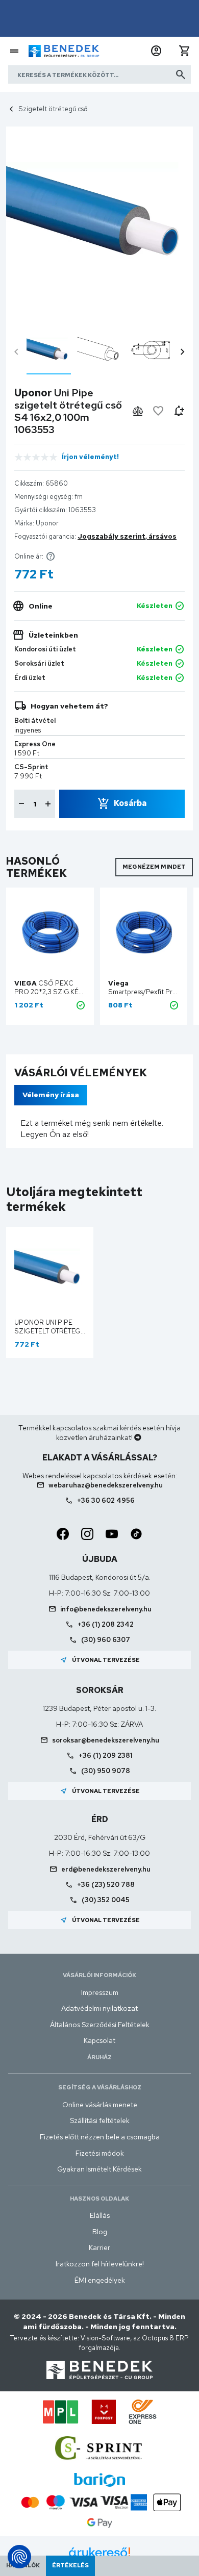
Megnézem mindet (154, 867)
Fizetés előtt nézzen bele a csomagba (100, 2137)
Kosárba (130, 803)
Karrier (99, 2247)
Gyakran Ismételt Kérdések (99, 2169)
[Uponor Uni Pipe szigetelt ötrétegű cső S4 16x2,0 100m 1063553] (49, 351)
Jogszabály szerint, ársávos (127, 536)
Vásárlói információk (99, 1975)
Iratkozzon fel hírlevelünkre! (100, 2264)
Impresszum (100, 1992)
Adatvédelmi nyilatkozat (99, 2008)
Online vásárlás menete (100, 2105)
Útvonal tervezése (100, 1660)
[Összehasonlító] (138, 411)
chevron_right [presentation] (183, 352)
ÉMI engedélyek (100, 2280)
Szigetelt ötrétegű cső (53, 109)
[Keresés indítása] (181, 74)
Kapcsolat (99, 2040)
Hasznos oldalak (99, 2199)
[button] (156, 51)
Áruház (99, 2057)
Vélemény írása (51, 1095)
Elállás (100, 2215)
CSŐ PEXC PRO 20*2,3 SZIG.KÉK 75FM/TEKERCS (48, 992)
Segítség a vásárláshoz (100, 2087)
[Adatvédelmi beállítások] (19, 2557)
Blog (100, 2232)
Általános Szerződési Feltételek (100, 2025)
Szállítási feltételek (100, 2120)
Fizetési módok (100, 2153)
